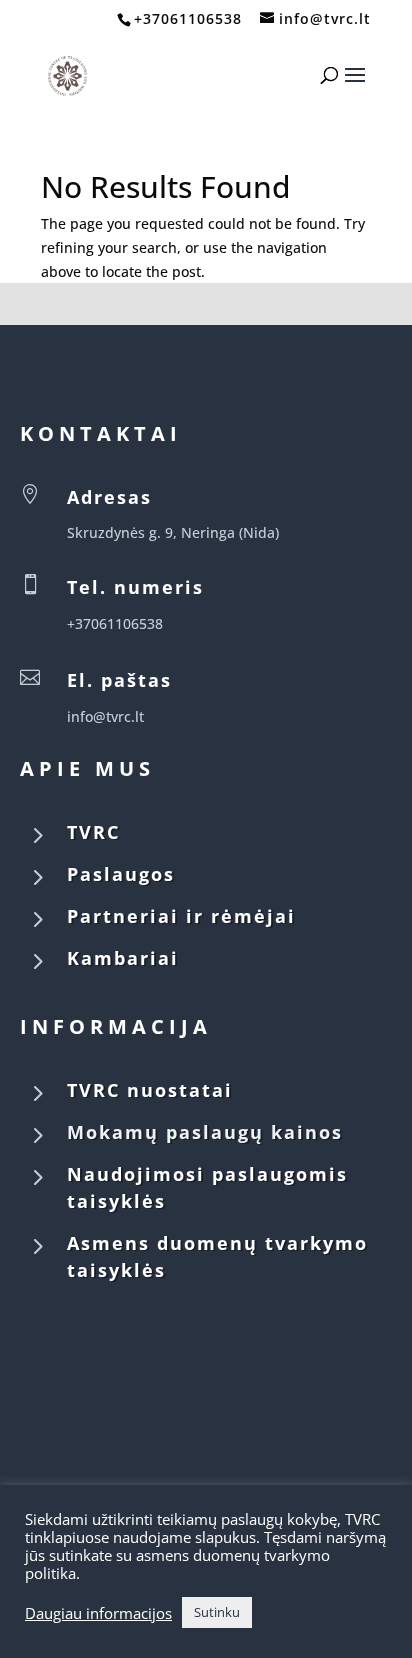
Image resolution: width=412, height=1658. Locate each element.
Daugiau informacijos (98, 1613)
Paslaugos (121, 874)
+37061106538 (188, 18)
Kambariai (123, 958)
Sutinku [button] (217, 1612)
